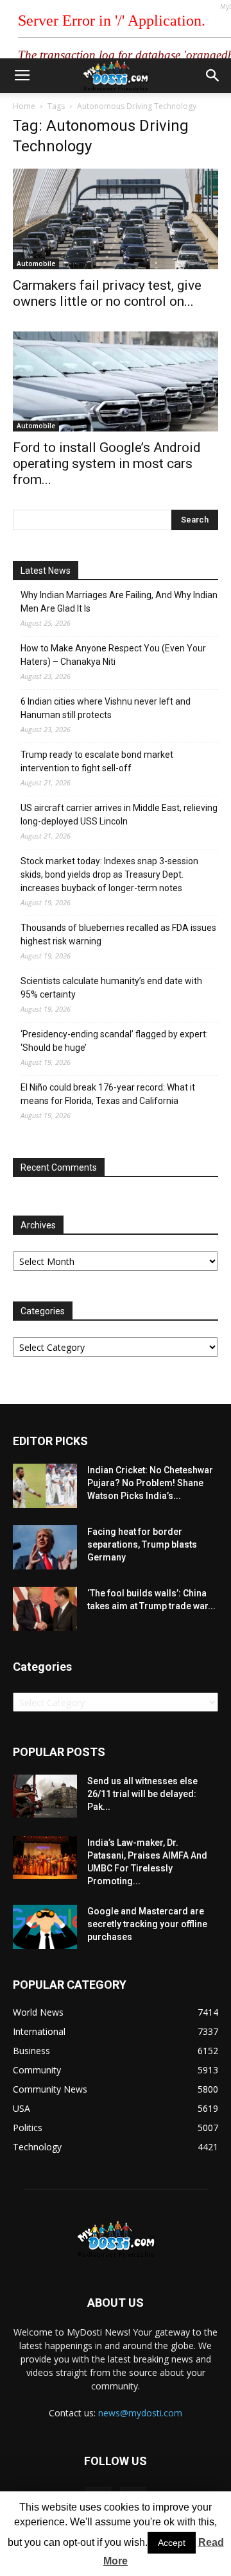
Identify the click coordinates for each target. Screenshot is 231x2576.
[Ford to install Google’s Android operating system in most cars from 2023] (116, 382)
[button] (213, 76)
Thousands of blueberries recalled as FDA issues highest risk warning (118, 934)
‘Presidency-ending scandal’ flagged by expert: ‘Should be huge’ (114, 1041)
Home (24, 106)
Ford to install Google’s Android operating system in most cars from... (107, 464)
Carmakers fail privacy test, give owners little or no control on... (107, 293)
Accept (172, 2543)
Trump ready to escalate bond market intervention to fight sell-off (97, 761)
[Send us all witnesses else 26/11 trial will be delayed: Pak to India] (45, 1796)
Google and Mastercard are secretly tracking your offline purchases (147, 1924)
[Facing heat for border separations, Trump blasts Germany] (45, 1547)
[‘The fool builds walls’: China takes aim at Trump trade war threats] (45, 1609)
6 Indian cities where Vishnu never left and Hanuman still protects (106, 708)
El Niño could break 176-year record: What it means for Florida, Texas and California (108, 1094)
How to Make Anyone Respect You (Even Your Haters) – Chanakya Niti (113, 655)
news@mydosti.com (140, 2413)
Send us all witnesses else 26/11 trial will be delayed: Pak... (142, 1794)
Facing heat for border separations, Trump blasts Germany (142, 1544)
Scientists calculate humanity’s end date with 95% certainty (111, 988)
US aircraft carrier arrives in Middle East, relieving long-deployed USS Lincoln (119, 815)
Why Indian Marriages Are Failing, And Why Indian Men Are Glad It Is (119, 602)
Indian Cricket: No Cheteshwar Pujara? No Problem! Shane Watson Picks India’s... (150, 1483)
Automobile (36, 263)
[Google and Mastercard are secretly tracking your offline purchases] (45, 1927)
